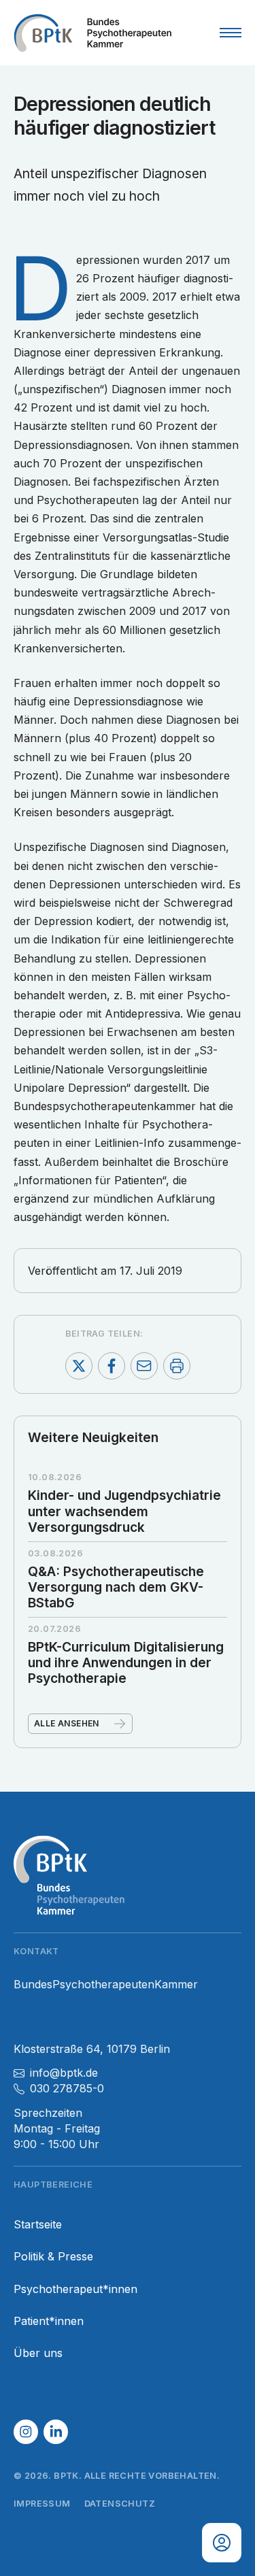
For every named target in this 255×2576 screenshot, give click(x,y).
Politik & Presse (53, 2257)
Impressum (42, 2504)
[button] (26, 2432)
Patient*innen (49, 2321)
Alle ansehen (67, 1723)
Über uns (38, 2353)
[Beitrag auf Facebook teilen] (112, 1366)
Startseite (38, 2225)
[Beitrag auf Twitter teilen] (79, 1366)
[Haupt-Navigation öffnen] (231, 33)
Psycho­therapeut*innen (75, 2289)
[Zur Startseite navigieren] (92, 33)
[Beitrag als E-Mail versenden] (144, 1366)
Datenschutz (120, 2504)
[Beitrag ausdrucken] (177, 1366)
